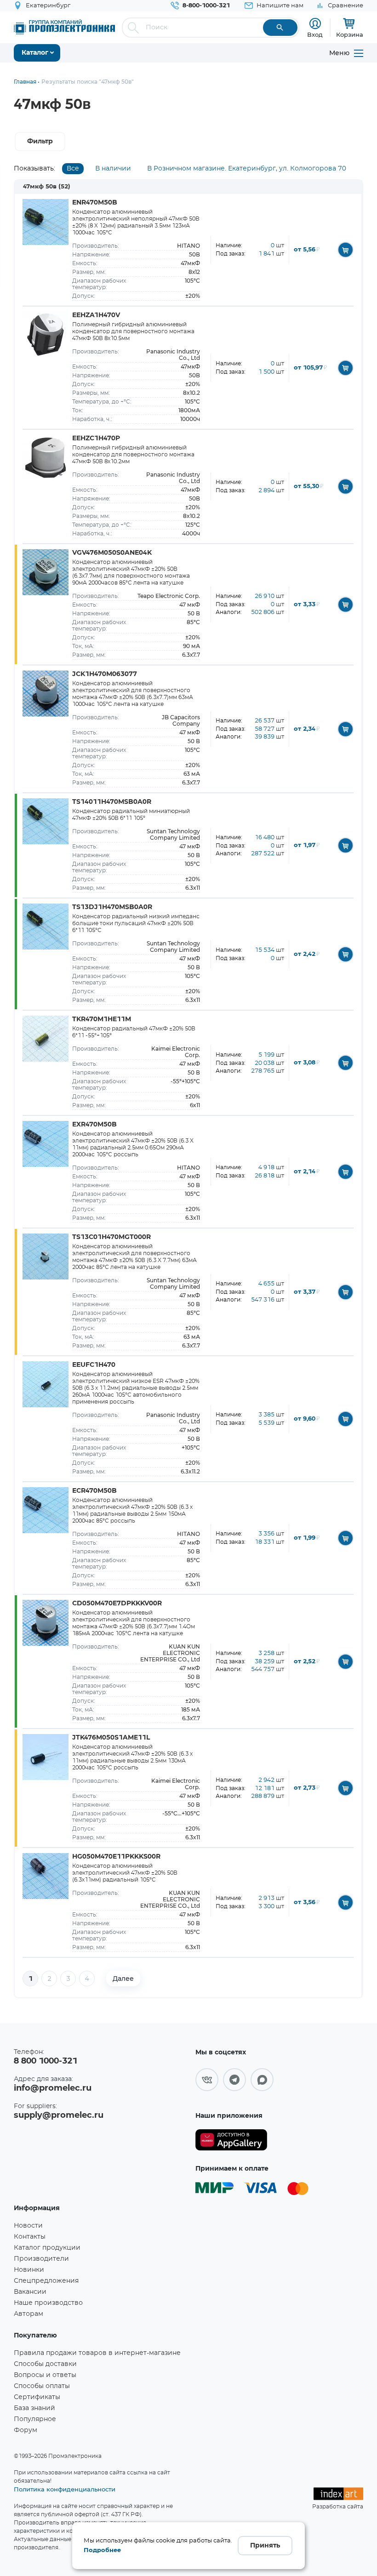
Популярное (35, 2419)
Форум (26, 2430)
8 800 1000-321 (46, 2061)
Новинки (29, 2270)
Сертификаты (37, 2397)
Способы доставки (45, 2364)
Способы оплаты (42, 2386)
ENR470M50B (95, 203)
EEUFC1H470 (94, 1365)
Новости (28, 2226)
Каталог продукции (47, 2248)
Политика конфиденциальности (65, 2489)
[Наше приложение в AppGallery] (231, 2140)
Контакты (30, 2237)
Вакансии (30, 2292)
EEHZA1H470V (96, 315)
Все (73, 169)
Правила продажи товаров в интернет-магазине (97, 2353)
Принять (265, 2546)
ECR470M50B (94, 1491)
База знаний (34, 2408)
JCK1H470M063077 (105, 674)
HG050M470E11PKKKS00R (116, 1857)
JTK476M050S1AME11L (111, 1738)
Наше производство (48, 2303)
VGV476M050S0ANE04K (112, 553)
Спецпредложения (46, 2281)
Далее (123, 1979)
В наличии (113, 169)
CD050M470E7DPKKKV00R (117, 1604)
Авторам (29, 2314)
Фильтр (40, 142)
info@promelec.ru (53, 2088)
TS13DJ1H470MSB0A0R (112, 907)
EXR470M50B (94, 1125)
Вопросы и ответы (45, 2375)
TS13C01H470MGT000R (111, 1237)
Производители (41, 2259)
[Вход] (315, 24)
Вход (315, 34)
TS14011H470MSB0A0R (112, 802)
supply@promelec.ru (59, 2115)
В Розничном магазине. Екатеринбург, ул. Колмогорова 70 (247, 169)
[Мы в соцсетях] (207, 2080)
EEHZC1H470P (96, 438)
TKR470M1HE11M (102, 1019)
